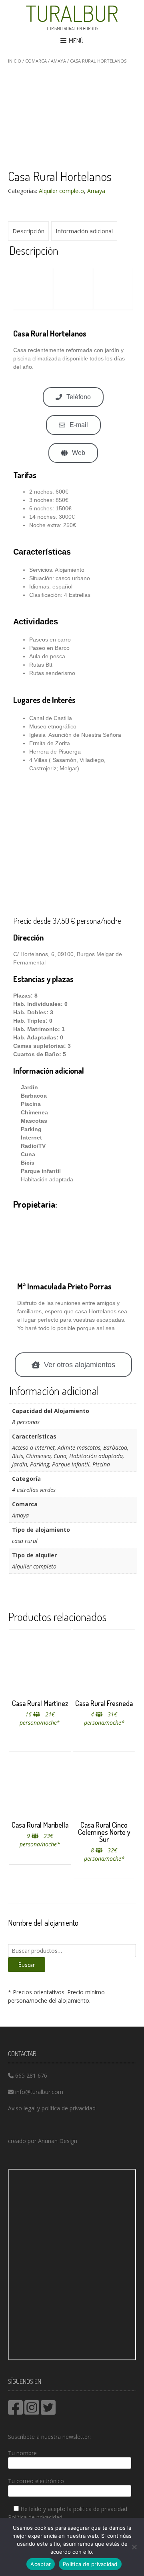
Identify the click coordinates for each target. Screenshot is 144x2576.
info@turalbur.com (39, 2092)
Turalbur (72, 13)
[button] (20, 288)
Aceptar (41, 2564)
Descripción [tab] (28, 231)
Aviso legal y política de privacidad (52, 2108)
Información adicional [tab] (84, 231)
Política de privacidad (35, 2517)
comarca (36, 61)
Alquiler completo (61, 191)
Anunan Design (58, 2141)
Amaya (58, 61)
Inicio (15, 61)
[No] (134, 2547)
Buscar (27, 1965)
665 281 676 (31, 2075)
